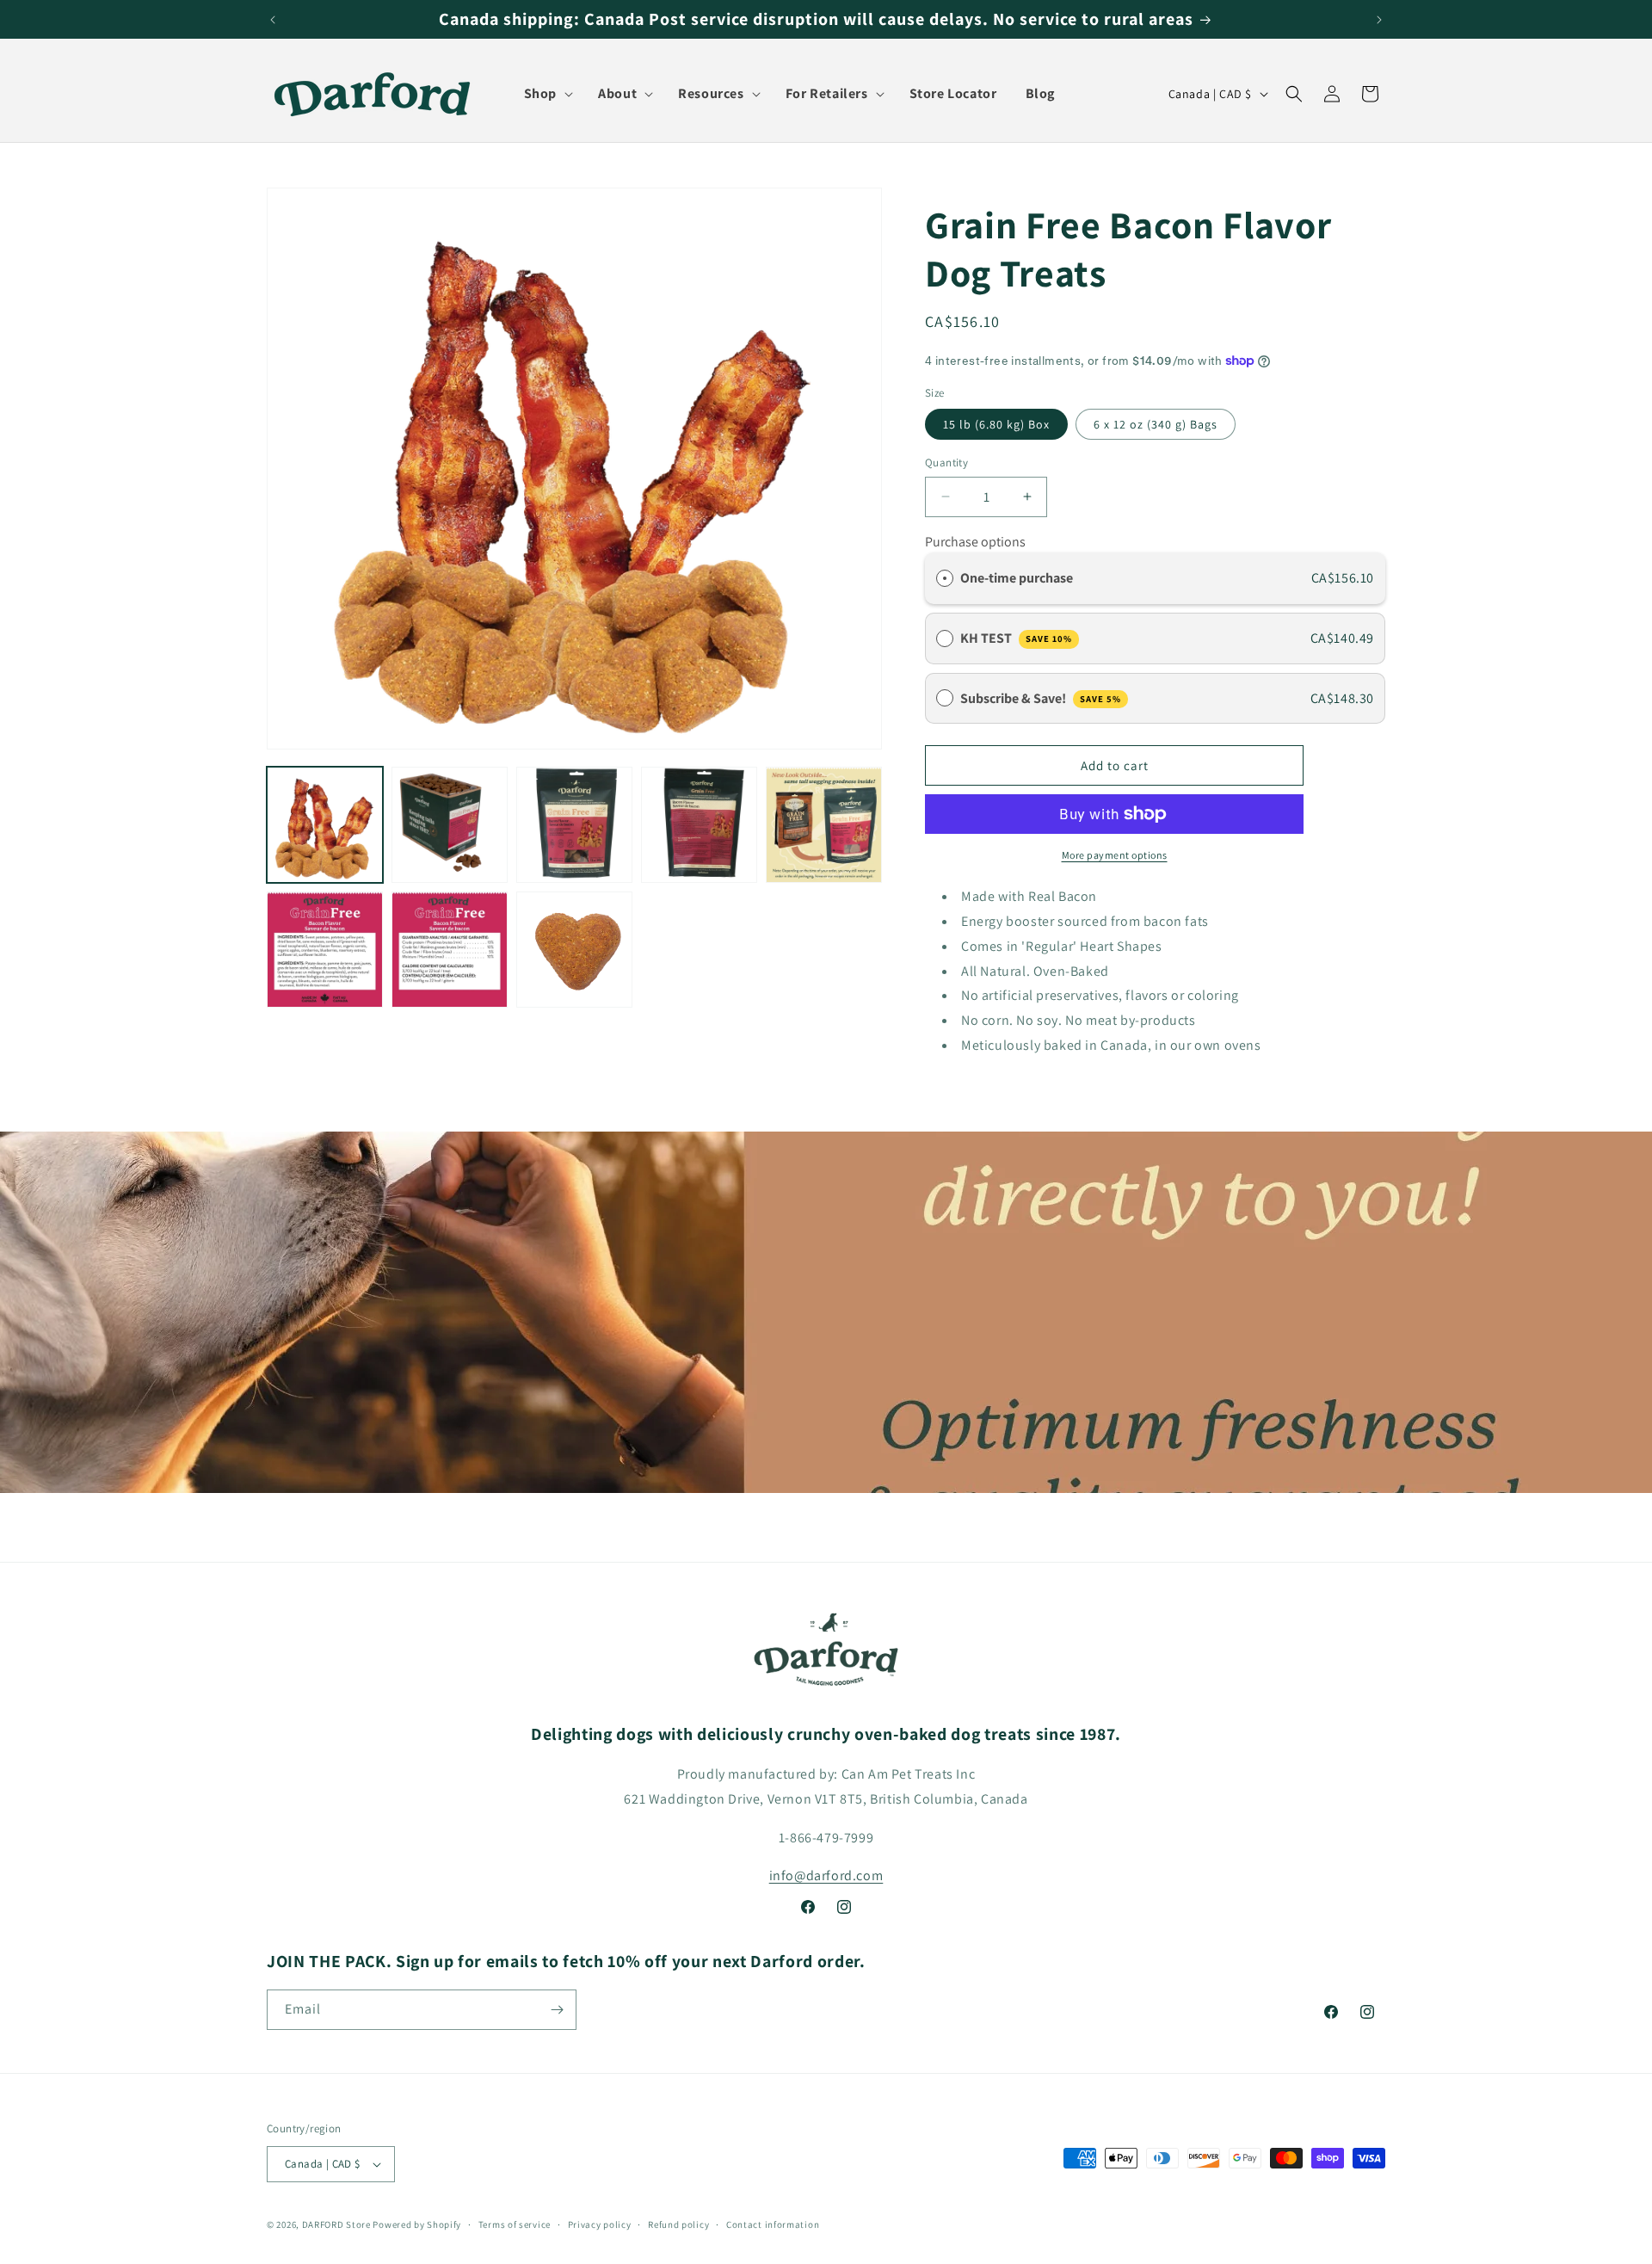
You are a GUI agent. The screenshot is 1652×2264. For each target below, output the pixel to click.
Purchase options (975, 542)
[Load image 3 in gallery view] (574, 825)
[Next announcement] (1379, 20)
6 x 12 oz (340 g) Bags (1156, 424)
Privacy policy (600, 2224)
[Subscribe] (557, 2010)
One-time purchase (1017, 578)
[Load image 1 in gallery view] (325, 825)
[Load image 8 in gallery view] (574, 950)
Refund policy (678, 2224)
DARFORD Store (336, 2224)
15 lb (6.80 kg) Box (996, 424)
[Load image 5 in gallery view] (824, 825)
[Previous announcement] (273, 20)
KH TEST (1016, 638)
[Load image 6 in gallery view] (325, 950)
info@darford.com (826, 1875)
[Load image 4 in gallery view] (699, 825)
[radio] (945, 578)
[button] (543, 94)
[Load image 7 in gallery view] (450, 950)
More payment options (1115, 855)
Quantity (946, 463)
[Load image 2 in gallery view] (450, 825)
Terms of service (515, 2224)
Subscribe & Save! (1041, 698)
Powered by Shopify (417, 2224)
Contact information (773, 2224)
